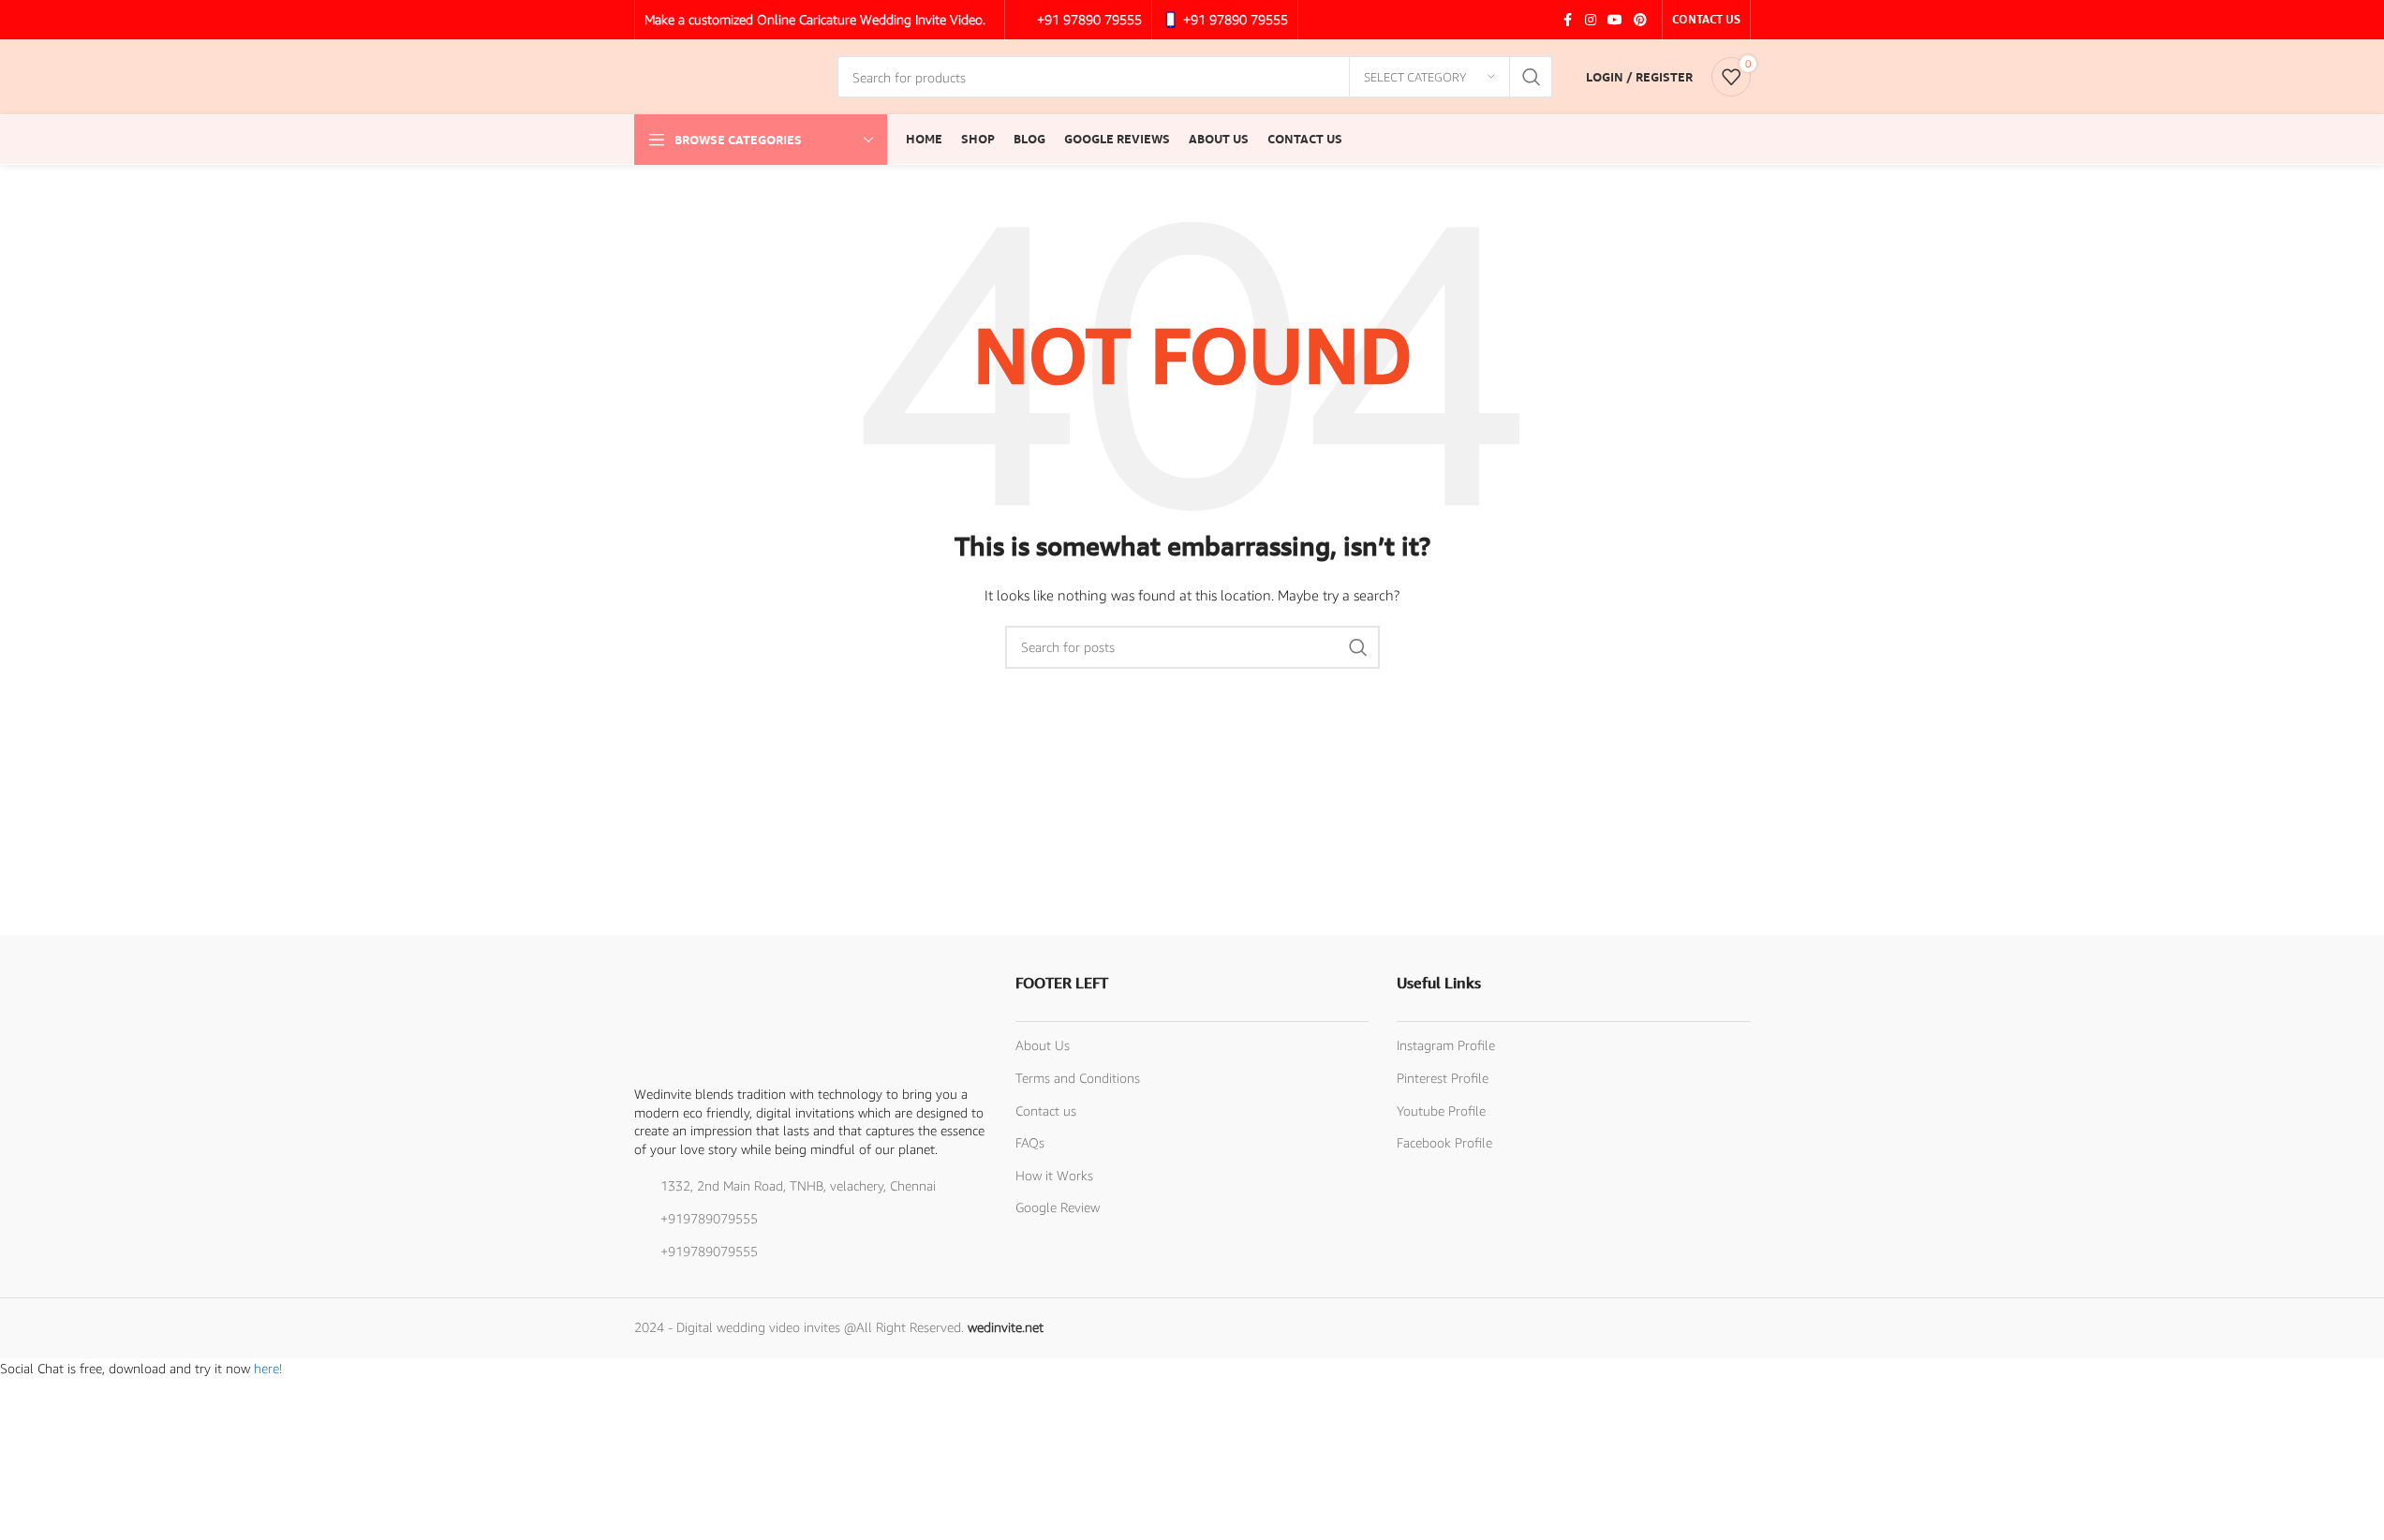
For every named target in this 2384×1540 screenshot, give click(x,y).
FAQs (1030, 1142)
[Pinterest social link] (1640, 20)
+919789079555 (709, 1218)
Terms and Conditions (1078, 1078)
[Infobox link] (1078, 20)
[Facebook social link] (1568, 20)
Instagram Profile (1446, 1045)
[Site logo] (726, 75)
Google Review (1058, 1207)
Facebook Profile (1444, 1142)
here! (268, 1368)
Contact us (1046, 1111)
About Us (1043, 1045)
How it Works (1054, 1175)
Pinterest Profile (1443, 1078)
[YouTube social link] (1615, 20)
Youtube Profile (1441, 1111)
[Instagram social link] (1591, 20)
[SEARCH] (1532, 77)
